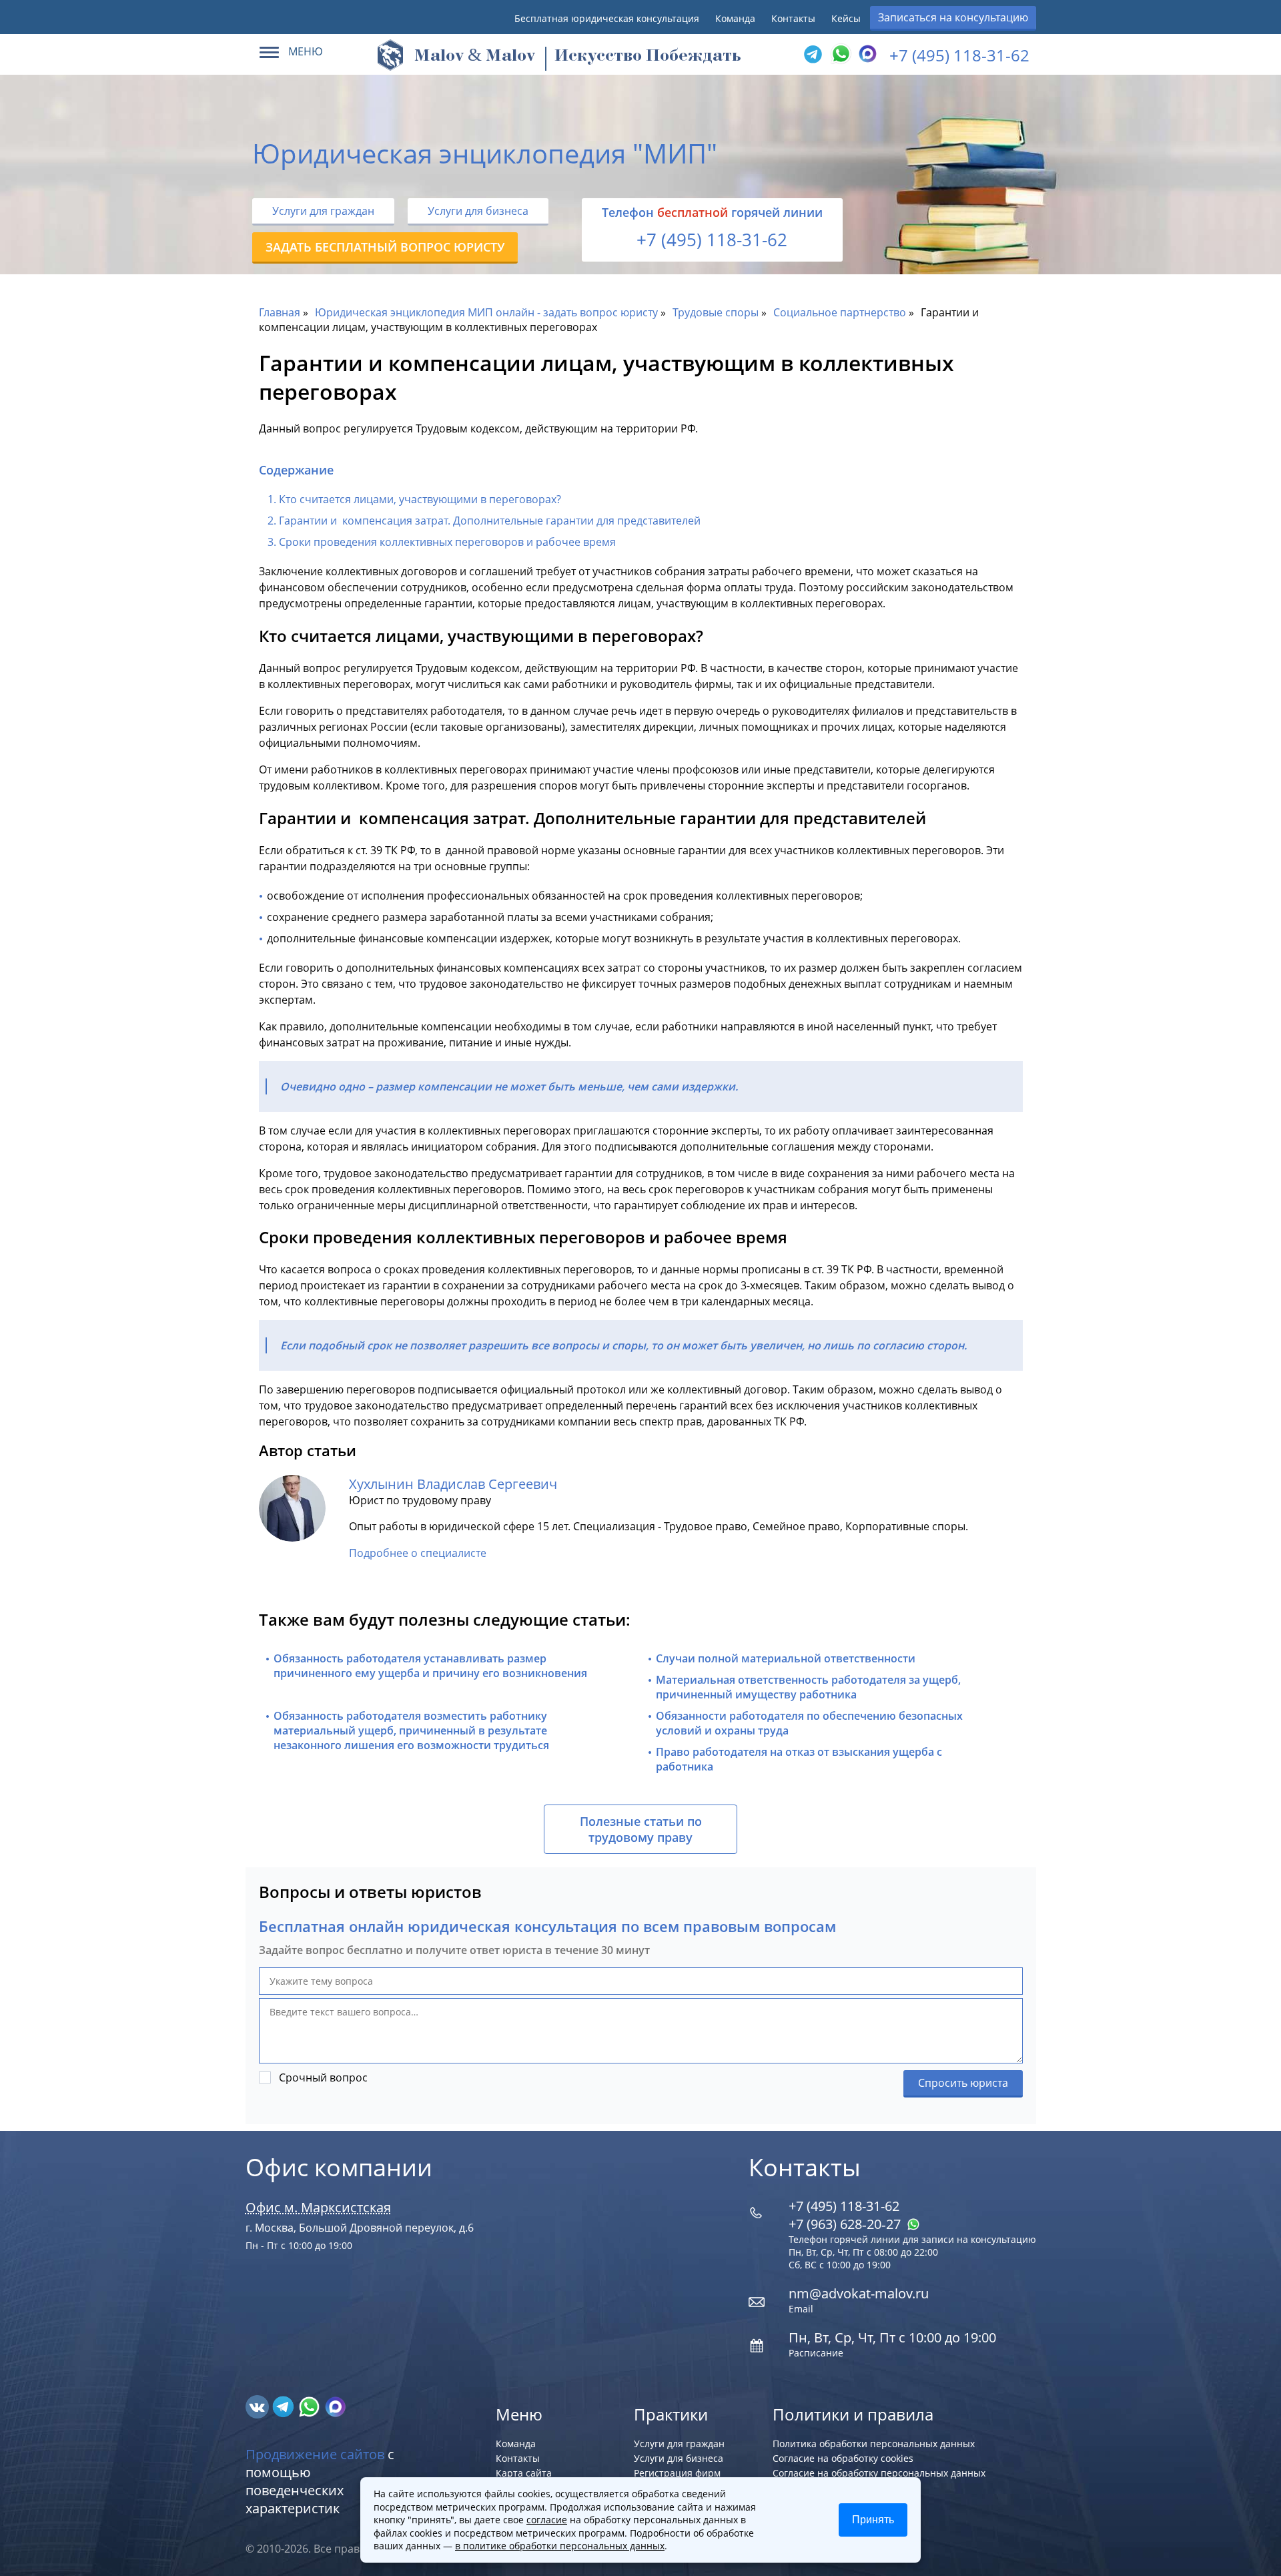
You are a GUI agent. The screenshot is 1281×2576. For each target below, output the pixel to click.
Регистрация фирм (677, 2473)
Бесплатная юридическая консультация (607, 18)
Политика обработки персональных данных (874, 2444)
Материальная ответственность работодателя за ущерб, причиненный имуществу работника (808, 1687)
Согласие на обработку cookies (843, 2458)
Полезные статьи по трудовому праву (641, 1829)
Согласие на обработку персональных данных (879, 2473)
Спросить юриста (963, 2083)
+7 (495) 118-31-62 (959, 55)
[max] (335, 2406)
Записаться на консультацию (953, 17)
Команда (735, 18)
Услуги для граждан (323, 211)
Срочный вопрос (323, 2077)
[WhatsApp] (839, 55)
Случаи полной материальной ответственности (786, 1658)
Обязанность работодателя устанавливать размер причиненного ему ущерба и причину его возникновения (430, 1666)
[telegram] (813, 55)
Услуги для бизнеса (478, 211)
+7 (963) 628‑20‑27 (846, 2224)
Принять (873, 2520)
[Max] (866, 55)
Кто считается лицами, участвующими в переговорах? (420, 499)
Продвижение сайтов (315, 2454)
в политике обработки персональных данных (560, 2546)
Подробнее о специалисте (418, 1553)
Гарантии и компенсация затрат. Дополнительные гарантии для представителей (490, 521)
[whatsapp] (311, 2406)
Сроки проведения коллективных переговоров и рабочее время (447, 542)
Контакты (793, 18)
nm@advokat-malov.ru (859, 2293)
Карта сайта (524, 2473)
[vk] (259, 2406)
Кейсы (846, 18)
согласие (547, 2520)
